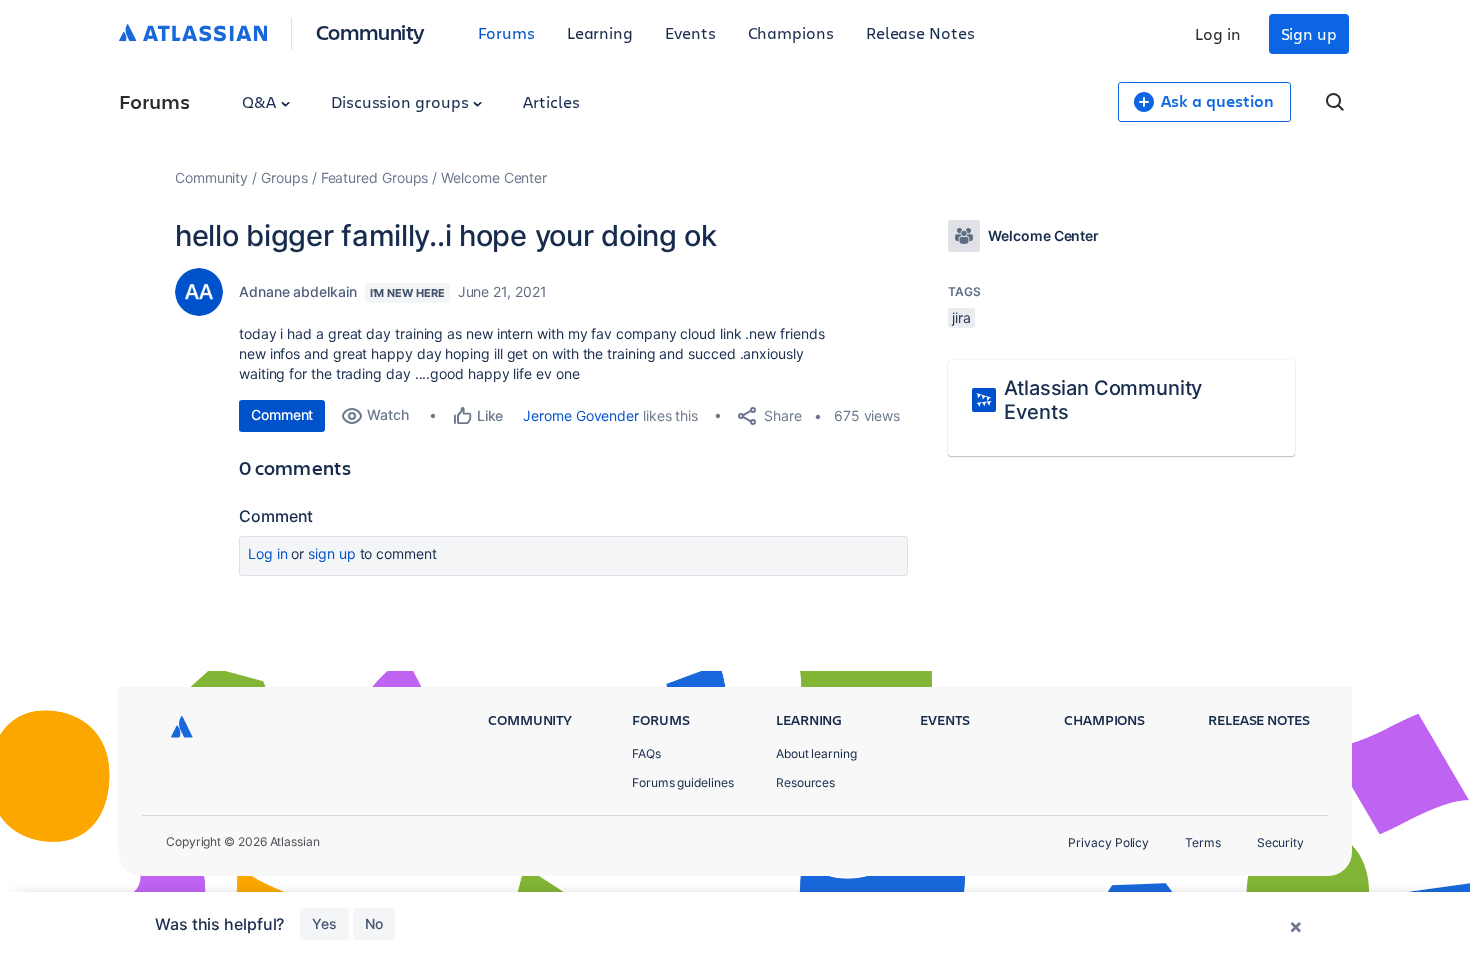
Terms (1203, 842)
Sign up (1309, 33)
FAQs (646, 753)
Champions (791, 32)
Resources (805, 782)
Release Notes (920, 32)
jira (961, 317)
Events (690, 32)
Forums (506, 32)
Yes (324, 923)
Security (1280, 842)
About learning (816, 753)
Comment (282, 414)
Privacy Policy (1108, 842)
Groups (284, 177)
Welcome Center (494, 177)
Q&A (261, 101)
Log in (1218, 33)
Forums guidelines (683, 782)
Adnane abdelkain (298, 291)
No (374, 923)
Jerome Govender (581, 415)
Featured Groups (375, 177)
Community (370, 31)
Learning (600, 32)
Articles (551, 101)
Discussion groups (402, 101)
